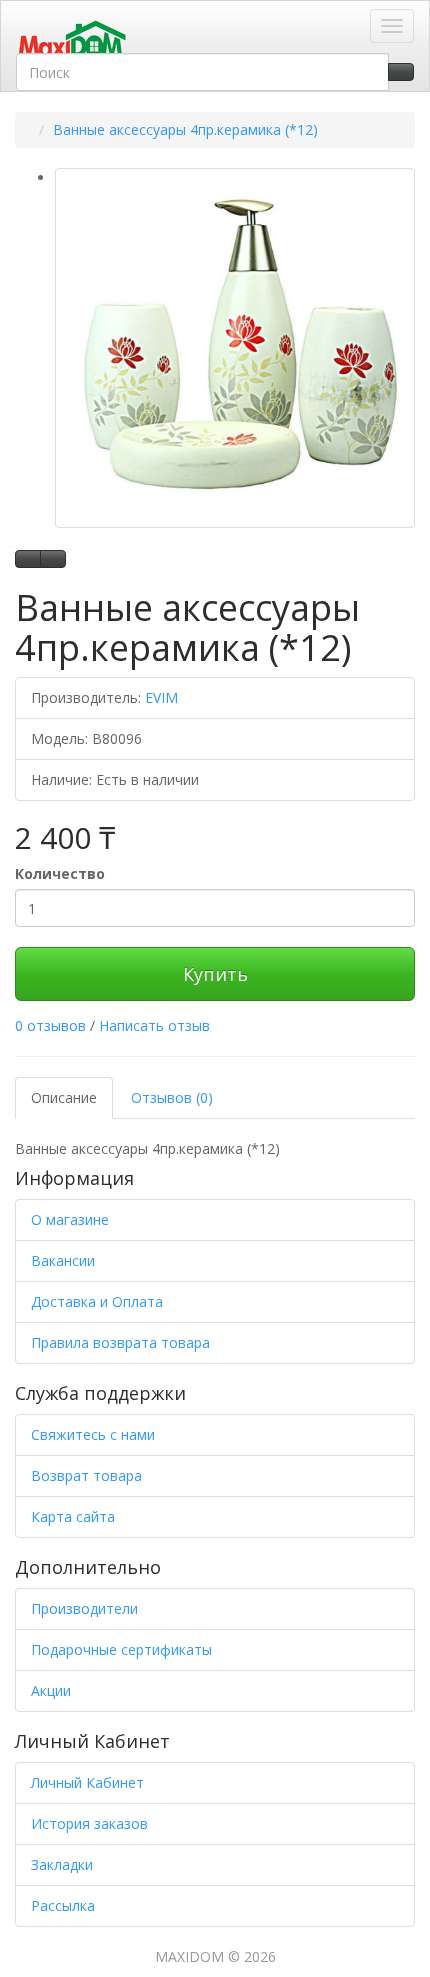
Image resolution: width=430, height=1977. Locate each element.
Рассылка (63, 1905)
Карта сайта (73, 1516)
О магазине (70, 1219)
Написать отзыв (154, 1025)
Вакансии (63, 1260)
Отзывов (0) (172, 1097)
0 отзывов (50, 1025)
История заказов (89, 1823)
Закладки (62, 1864)
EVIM (161, 697)
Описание (64, 1097)
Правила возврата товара (120, 1342)
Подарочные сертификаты (121, 1649)
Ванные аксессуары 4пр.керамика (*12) (185, 129)
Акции (51, 1690)
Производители (84, 1608)
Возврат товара (86, 1475)
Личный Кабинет (87, 1782)
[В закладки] (28, 559)
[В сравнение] (53, 559)
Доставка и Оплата (97, 1301)
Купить (215, 974)
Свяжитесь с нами (93, 1434)
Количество (60, 873)
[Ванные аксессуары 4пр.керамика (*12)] (235, 348)
